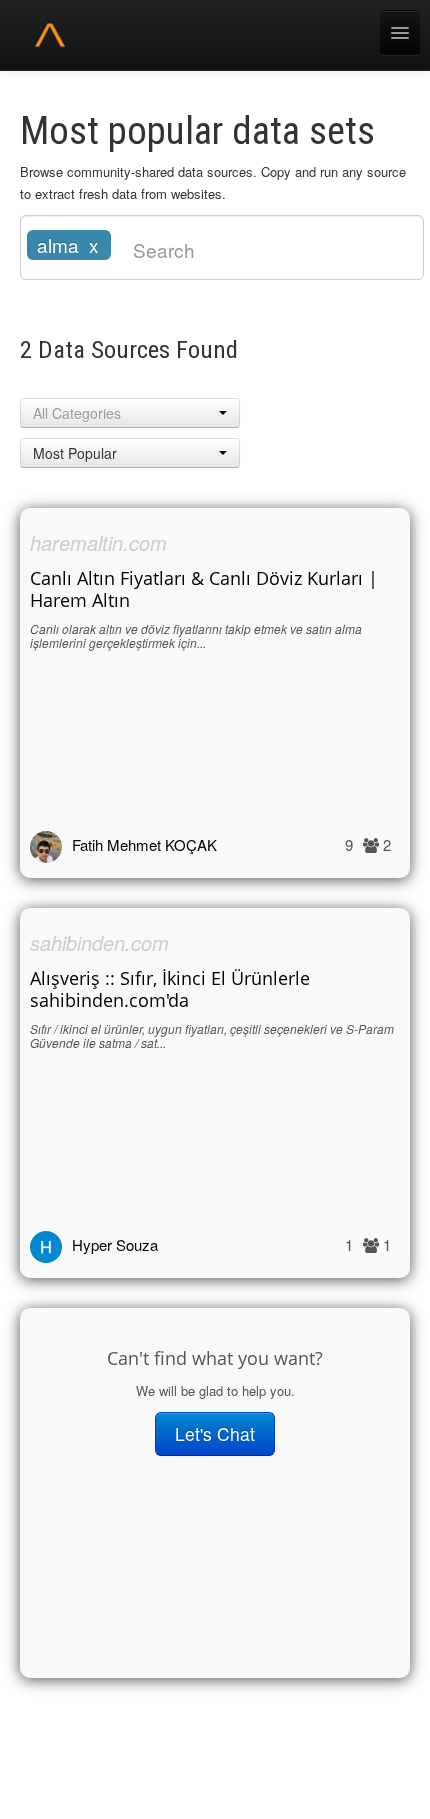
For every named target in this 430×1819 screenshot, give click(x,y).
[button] (130, 413)
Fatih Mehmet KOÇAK (144, 844)
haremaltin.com (98, 542)
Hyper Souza (115, 1244)
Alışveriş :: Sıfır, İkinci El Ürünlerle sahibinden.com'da (170, 989)
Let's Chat (215, 1433)
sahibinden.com (99, 942)
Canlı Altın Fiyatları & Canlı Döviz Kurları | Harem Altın (204, 589)
